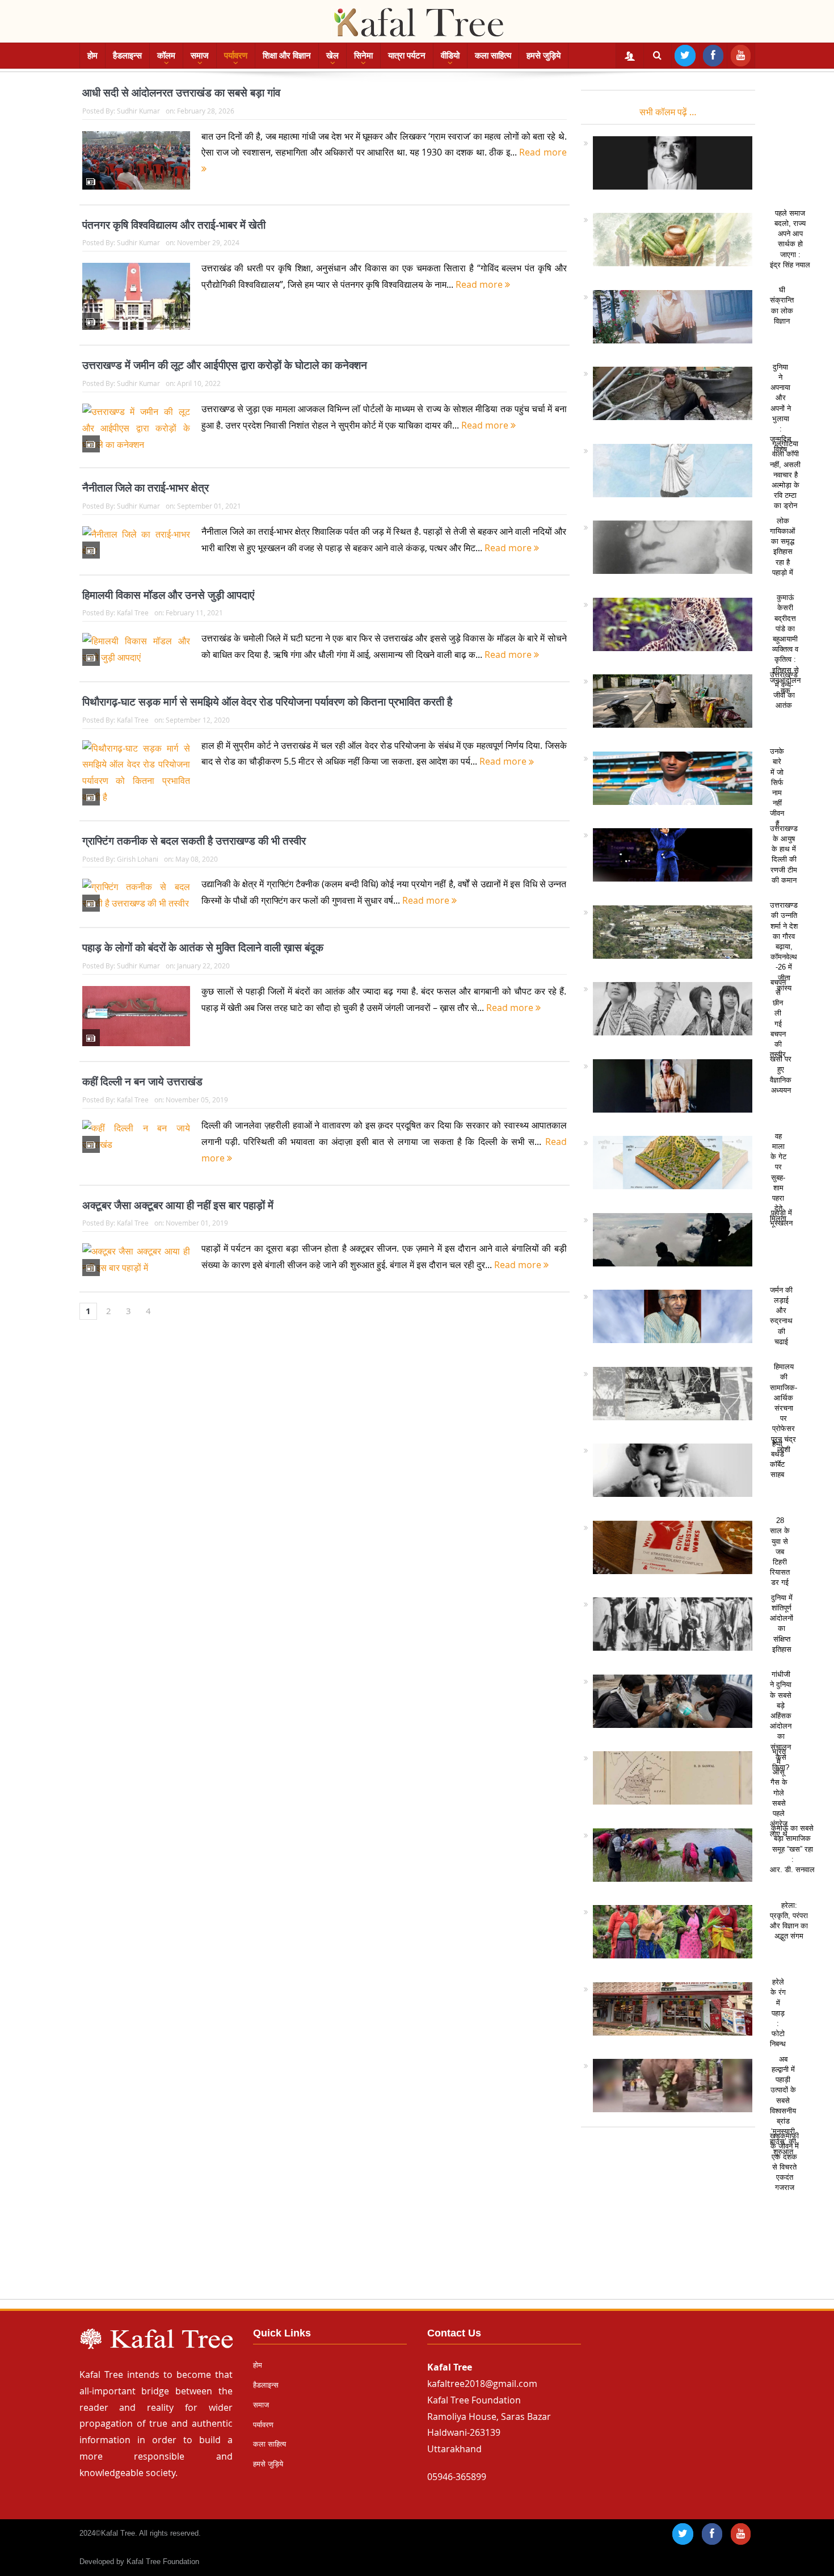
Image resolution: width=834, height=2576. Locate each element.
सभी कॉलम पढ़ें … (668, 112)
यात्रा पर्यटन (407, 55)
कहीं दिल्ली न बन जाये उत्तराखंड (142, 1082)
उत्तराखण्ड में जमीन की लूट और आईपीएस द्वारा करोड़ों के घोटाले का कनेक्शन (225, 365)
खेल (332, 55)
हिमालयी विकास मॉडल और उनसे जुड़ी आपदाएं (168, 595)
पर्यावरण (236, 55)
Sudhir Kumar (138, 111)
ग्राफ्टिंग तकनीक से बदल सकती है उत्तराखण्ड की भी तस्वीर (194, 841)
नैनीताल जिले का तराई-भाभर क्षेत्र (146, 488)
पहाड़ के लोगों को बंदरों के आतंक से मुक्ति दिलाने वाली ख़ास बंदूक (203, 948)
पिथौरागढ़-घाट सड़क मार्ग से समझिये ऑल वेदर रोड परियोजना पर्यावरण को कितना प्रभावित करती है (267, 702)
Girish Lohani (138, 859)
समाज (200, 55)
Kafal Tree (133, 612)
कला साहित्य (493, 55)
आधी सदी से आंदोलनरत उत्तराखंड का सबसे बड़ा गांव (181, 93)
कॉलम (166, 55)
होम (92, 55)
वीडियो (450, 55)
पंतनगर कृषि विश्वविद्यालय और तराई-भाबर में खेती (174, 225)
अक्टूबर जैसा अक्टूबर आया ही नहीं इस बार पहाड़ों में (178, 1205)
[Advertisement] (417, 2218)
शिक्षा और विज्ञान (287, 55)
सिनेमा (363, 55)
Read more (480, 284)
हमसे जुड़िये (544, 55)
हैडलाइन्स (127, 55)
